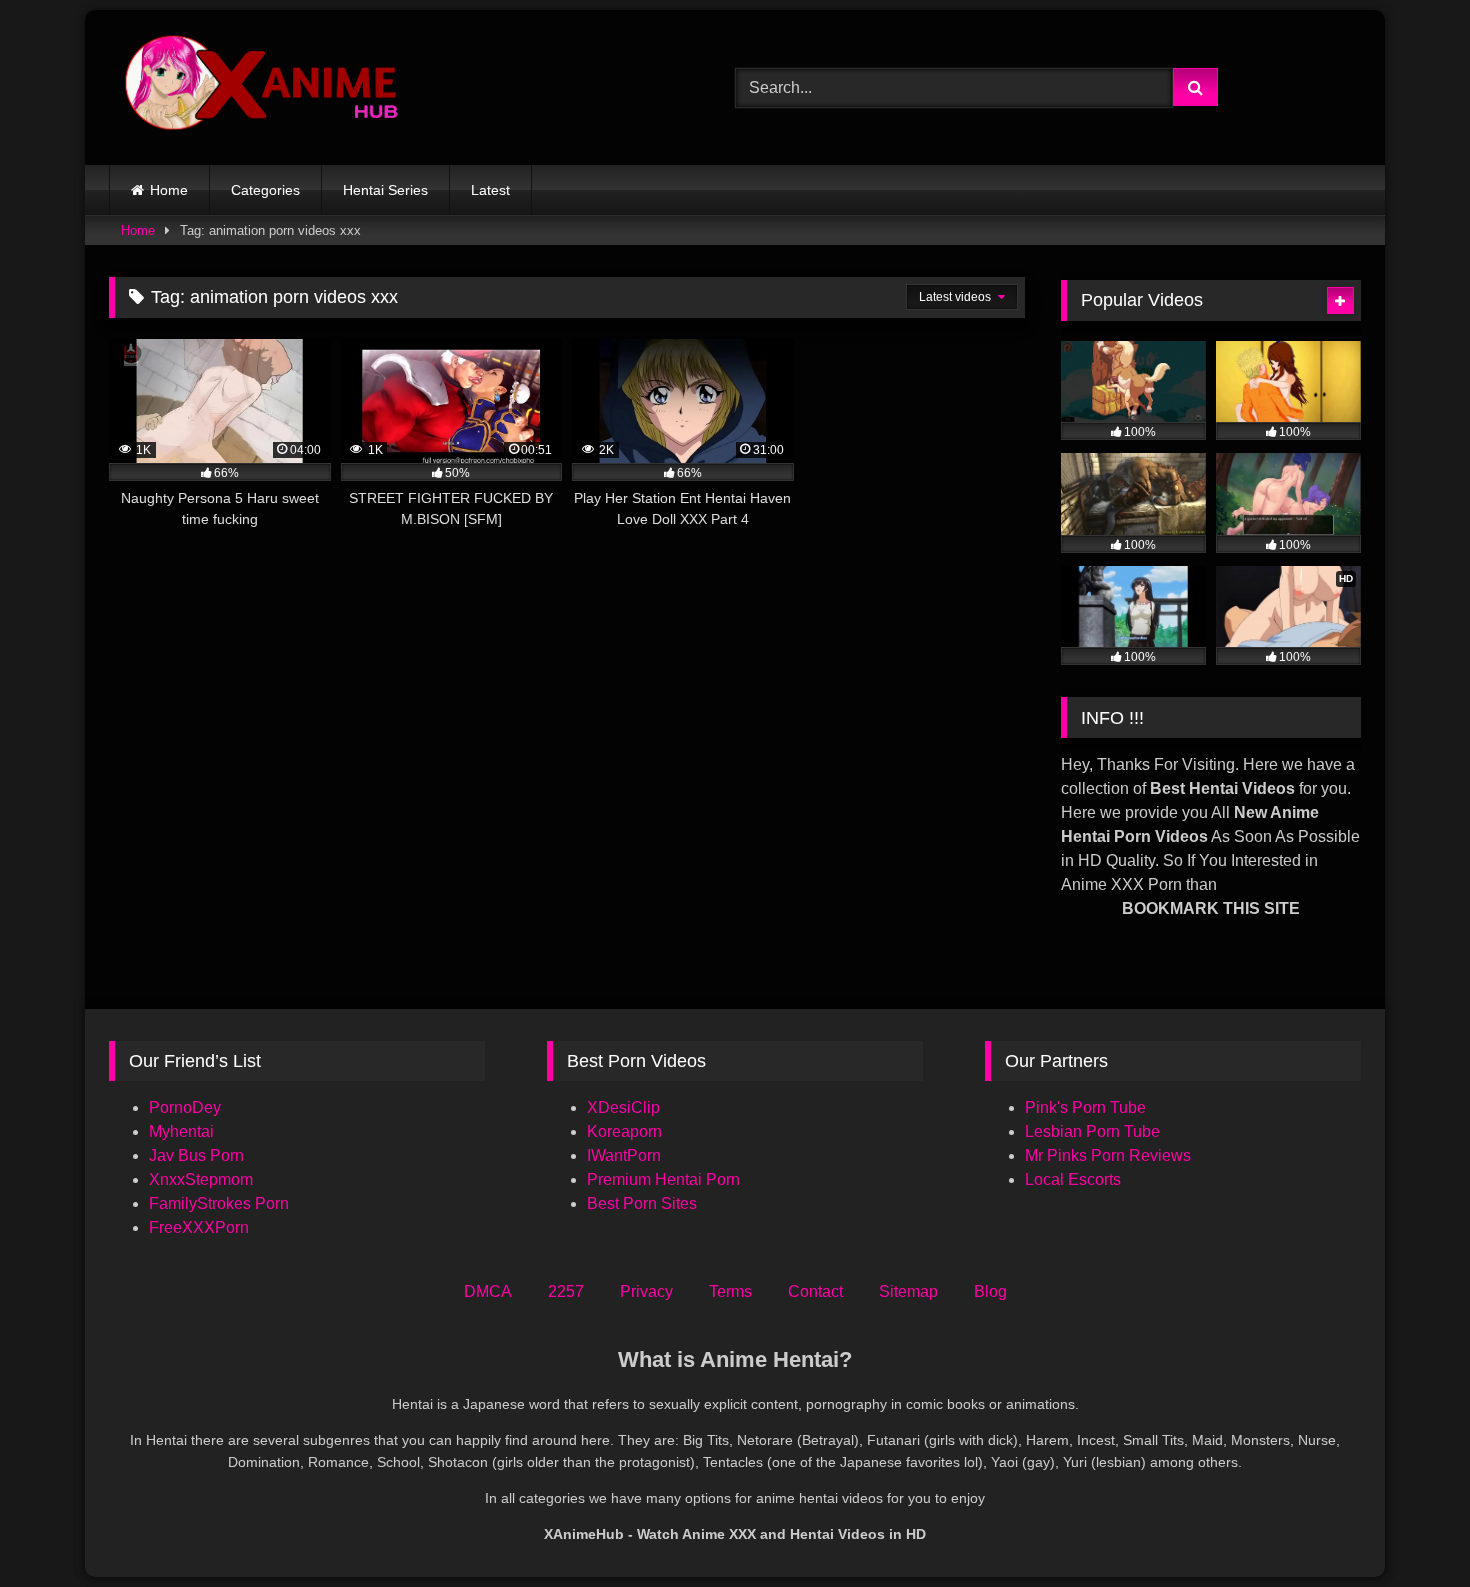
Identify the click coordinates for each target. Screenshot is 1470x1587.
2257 (566, 1291)
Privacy (646, 1291)
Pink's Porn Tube (1085, 1107)
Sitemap (908, 1291)
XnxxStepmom (201, 1179)
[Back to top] (1408, 1527)
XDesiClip (623, 1107)
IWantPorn (624, 1155)
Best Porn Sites (642, 1203)
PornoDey (185, 1107)
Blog (990, 1291)
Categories (265, 190)
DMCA (488, 1291)
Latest (490, 190)
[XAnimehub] (264, 87)
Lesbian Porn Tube (1092, 1131)
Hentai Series (385, 190)
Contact (815, 1291)
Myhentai (181, 1131)
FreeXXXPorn (199, 1227)
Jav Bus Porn (196, 1155)
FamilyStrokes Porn (219, 1203)
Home (169, 190)
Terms (730, 1291)
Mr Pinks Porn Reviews (1110, 1155)
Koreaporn (624, 1131)
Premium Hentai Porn (663, 1179)
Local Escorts (1073, 1179)
